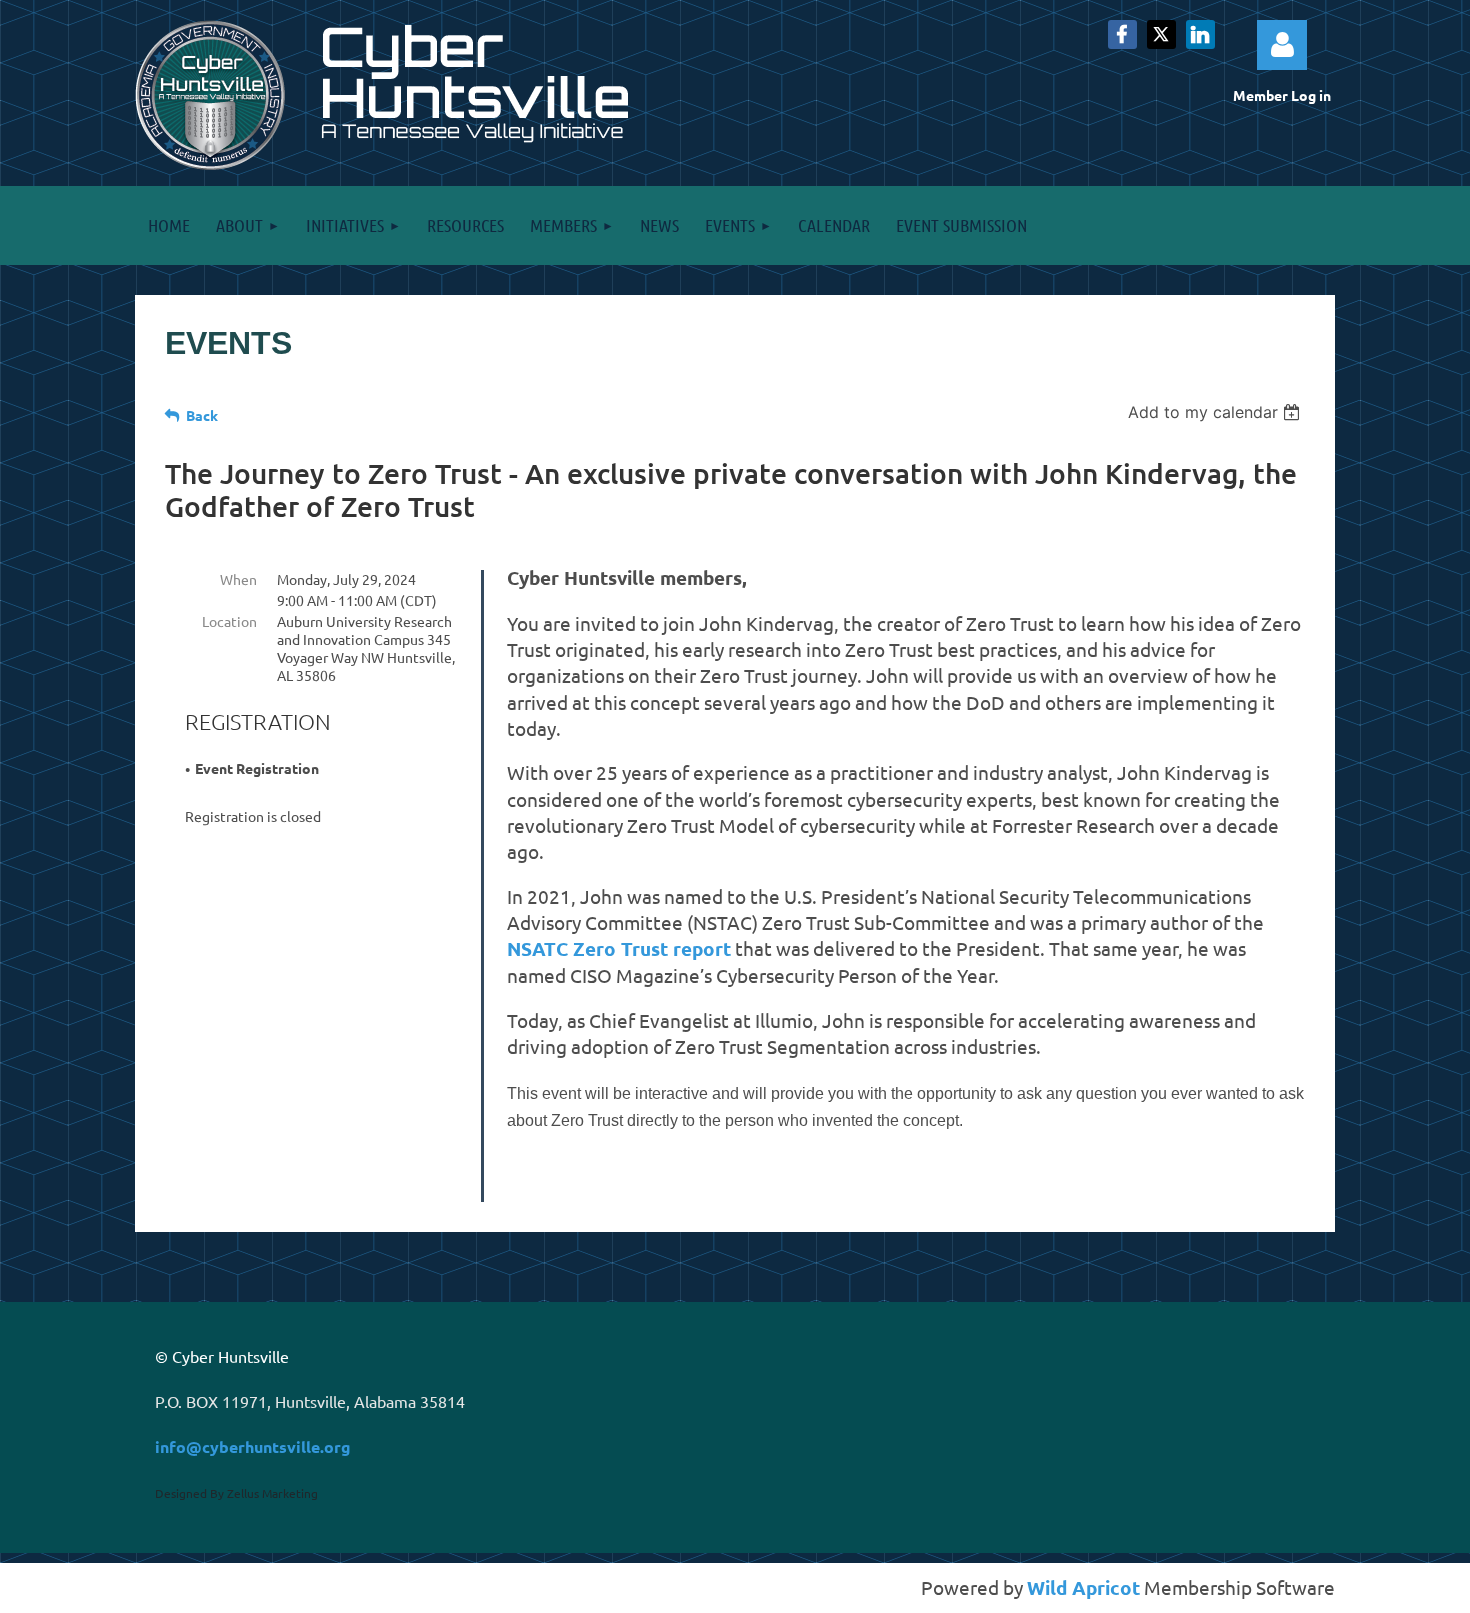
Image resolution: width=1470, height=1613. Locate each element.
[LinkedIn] (1200, 34)
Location (229, 621)
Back (202, 415)
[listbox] (1216, 412)
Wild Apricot (1083, 1587)
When (238, 579)
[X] (1161, 34)
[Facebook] (1122, 34)
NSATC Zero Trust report (619, 948)
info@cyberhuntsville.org (253, 1446)
